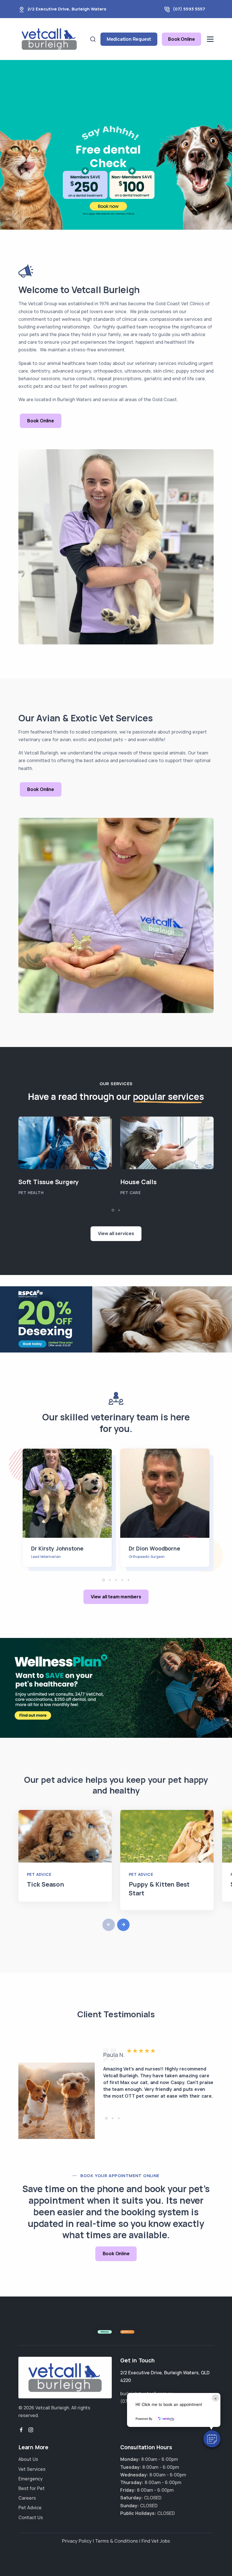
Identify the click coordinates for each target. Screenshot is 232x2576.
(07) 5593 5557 (189, 9)
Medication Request (129, 39)
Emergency (31, 2479)
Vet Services (32, 2469)
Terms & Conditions (117, 2541)
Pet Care (130, 1193)
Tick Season (45, 1884)
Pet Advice (39, 1874)
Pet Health (31, 1193)
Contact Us (31, 2517)
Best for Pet (32, 2488)
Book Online (181, 39)
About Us (28, 2459)
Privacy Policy (77, 2541)
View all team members (116, 1597)
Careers (27, 2498)
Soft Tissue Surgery (49, 1182)
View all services (116, 1233)
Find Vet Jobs (156, 2541)
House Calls (138, 1182)
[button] (212, 2439)
